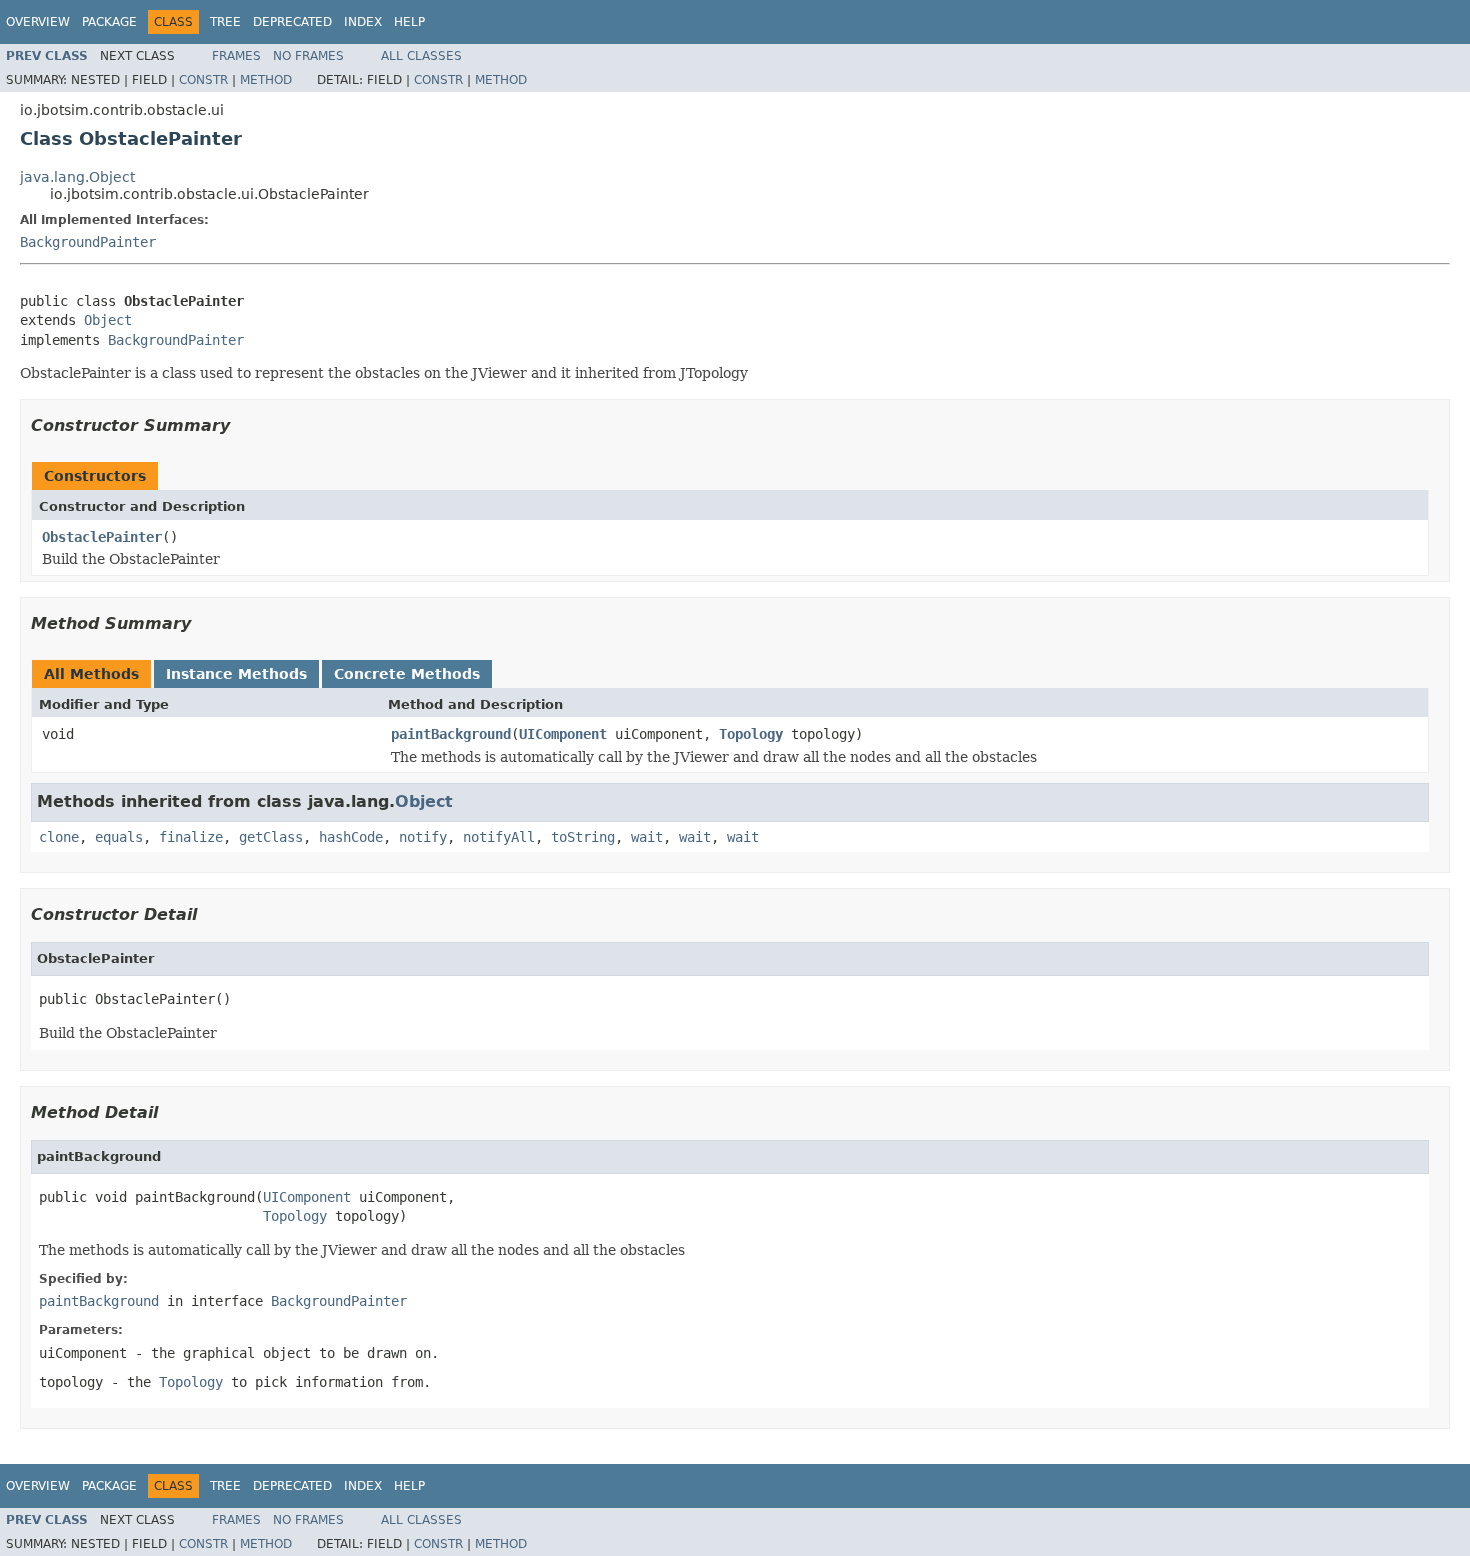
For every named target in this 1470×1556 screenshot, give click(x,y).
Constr (203, 80)
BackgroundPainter (88, 242)
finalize (191, 837)
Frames (236, 56)
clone (59, 837)
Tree (225, 22)
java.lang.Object (77, 177)
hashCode (351, 837)
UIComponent (563, 734)
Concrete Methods (407, 674)
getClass (271, 837)
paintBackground (451, 734)
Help (409, 22)
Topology (751, 734)
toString (583, 837)
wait (647, 837)
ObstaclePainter (102, 537)
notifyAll (499, 837)
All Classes (421, 56)
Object (108, 320)
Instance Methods (236, 674)
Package (109, 22)
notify (423, 837)
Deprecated (292, 22)
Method (266, 80)
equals (119, 837)
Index (363, 22)
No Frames (308, 56)
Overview (38, 22)
